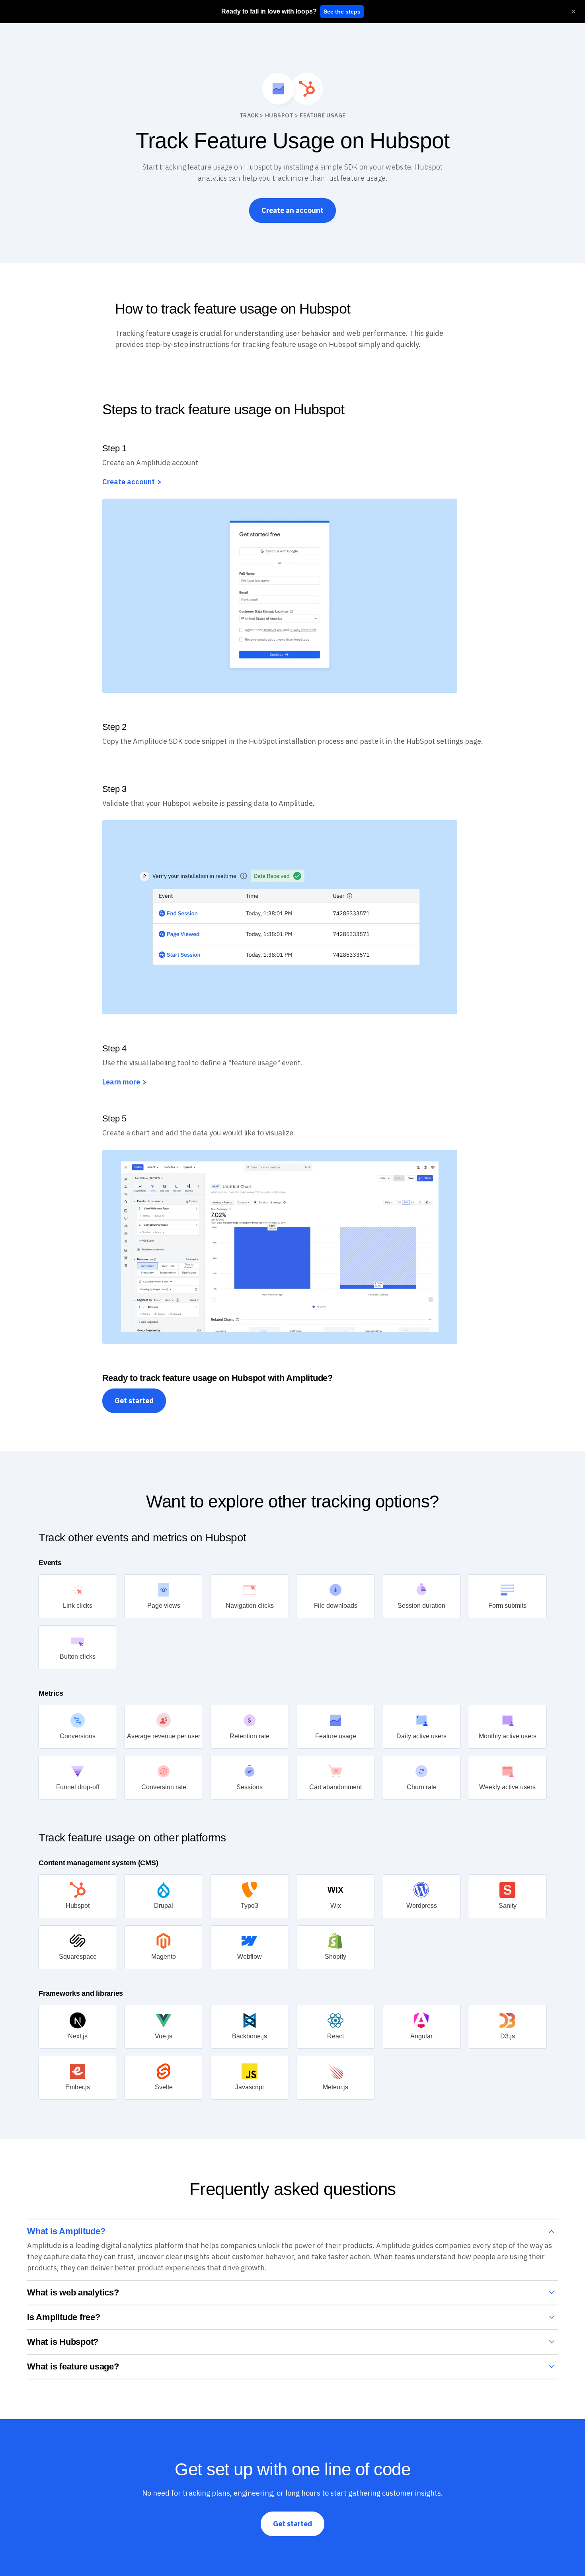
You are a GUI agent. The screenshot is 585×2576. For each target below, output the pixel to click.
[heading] (269, 12)
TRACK (249, 115)
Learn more (121, 1082)
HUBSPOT (279, 115)
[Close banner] (573, 12)
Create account (129, 482)
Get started (134, 1401)
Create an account (292, 210)
